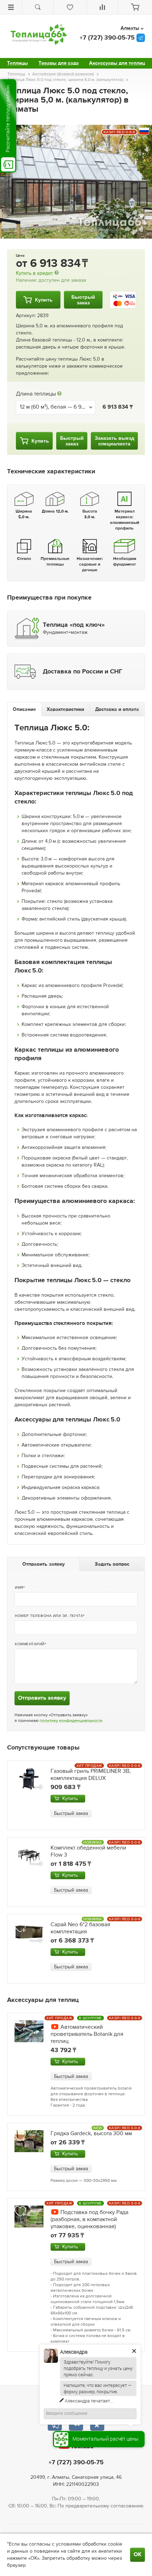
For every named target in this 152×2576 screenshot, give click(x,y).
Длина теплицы (36, 394)
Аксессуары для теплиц (117, 63)
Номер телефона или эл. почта (49, 1616)
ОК (138, 2555)
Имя (19, 1587)
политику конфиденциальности (71, 1721)
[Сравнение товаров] (102, 7)
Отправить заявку (42, 1698)
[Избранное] (70, 7)
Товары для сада (59, 63)
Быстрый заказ (71, 1813)
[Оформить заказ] (135, 7)
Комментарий (30, 1644)
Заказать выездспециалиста (115, 441)
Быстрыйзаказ (83, 300)
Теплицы (17, 63)
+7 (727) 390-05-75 (107, 38)
